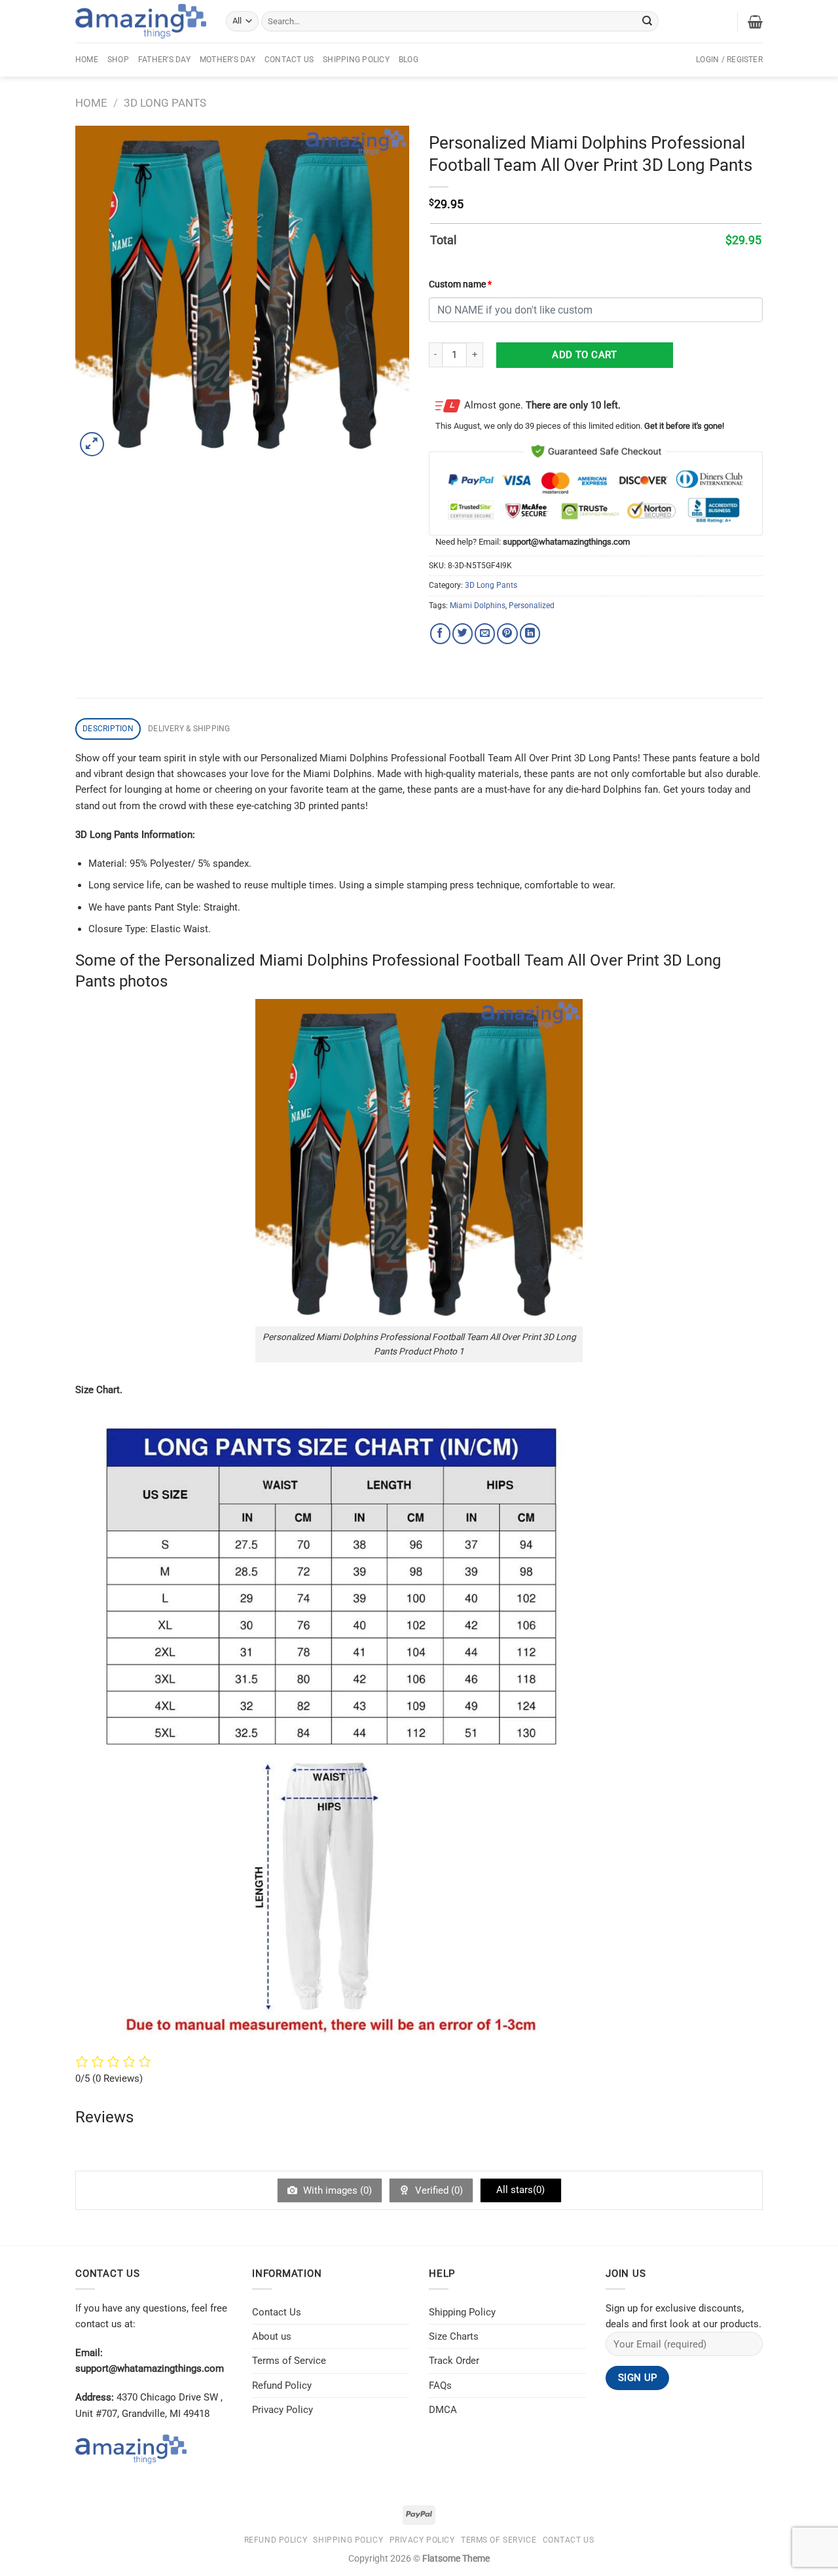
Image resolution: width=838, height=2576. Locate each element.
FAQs (440, 2386)
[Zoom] (92, 444)
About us (272, 2336)
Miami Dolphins (478, 606)
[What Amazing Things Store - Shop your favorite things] (141, 21)
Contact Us (289, 60)
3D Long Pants (165, 103)
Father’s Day (164, 60)
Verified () (438, 2190)
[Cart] (755, 22)
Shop (118, 60)
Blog (409, 60)
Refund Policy (282, 2386)
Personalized (532, 606)
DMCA (443, 2410)
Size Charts (454, 2336)
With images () (336, 2190)
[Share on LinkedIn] (530, 633)
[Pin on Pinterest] (507, 633)
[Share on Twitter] (463, 633)
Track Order (454, 2361)
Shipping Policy (356, 60)
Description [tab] (108, 729)
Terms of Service (289, 2361)
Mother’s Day (228, 60)
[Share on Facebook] (440, 633)
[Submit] (647, 21)
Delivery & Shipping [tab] (189, 729)
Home (87, 60)
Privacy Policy (282, 2410)
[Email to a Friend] (485, 633)
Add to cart (584, 355)
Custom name (460, 284)
